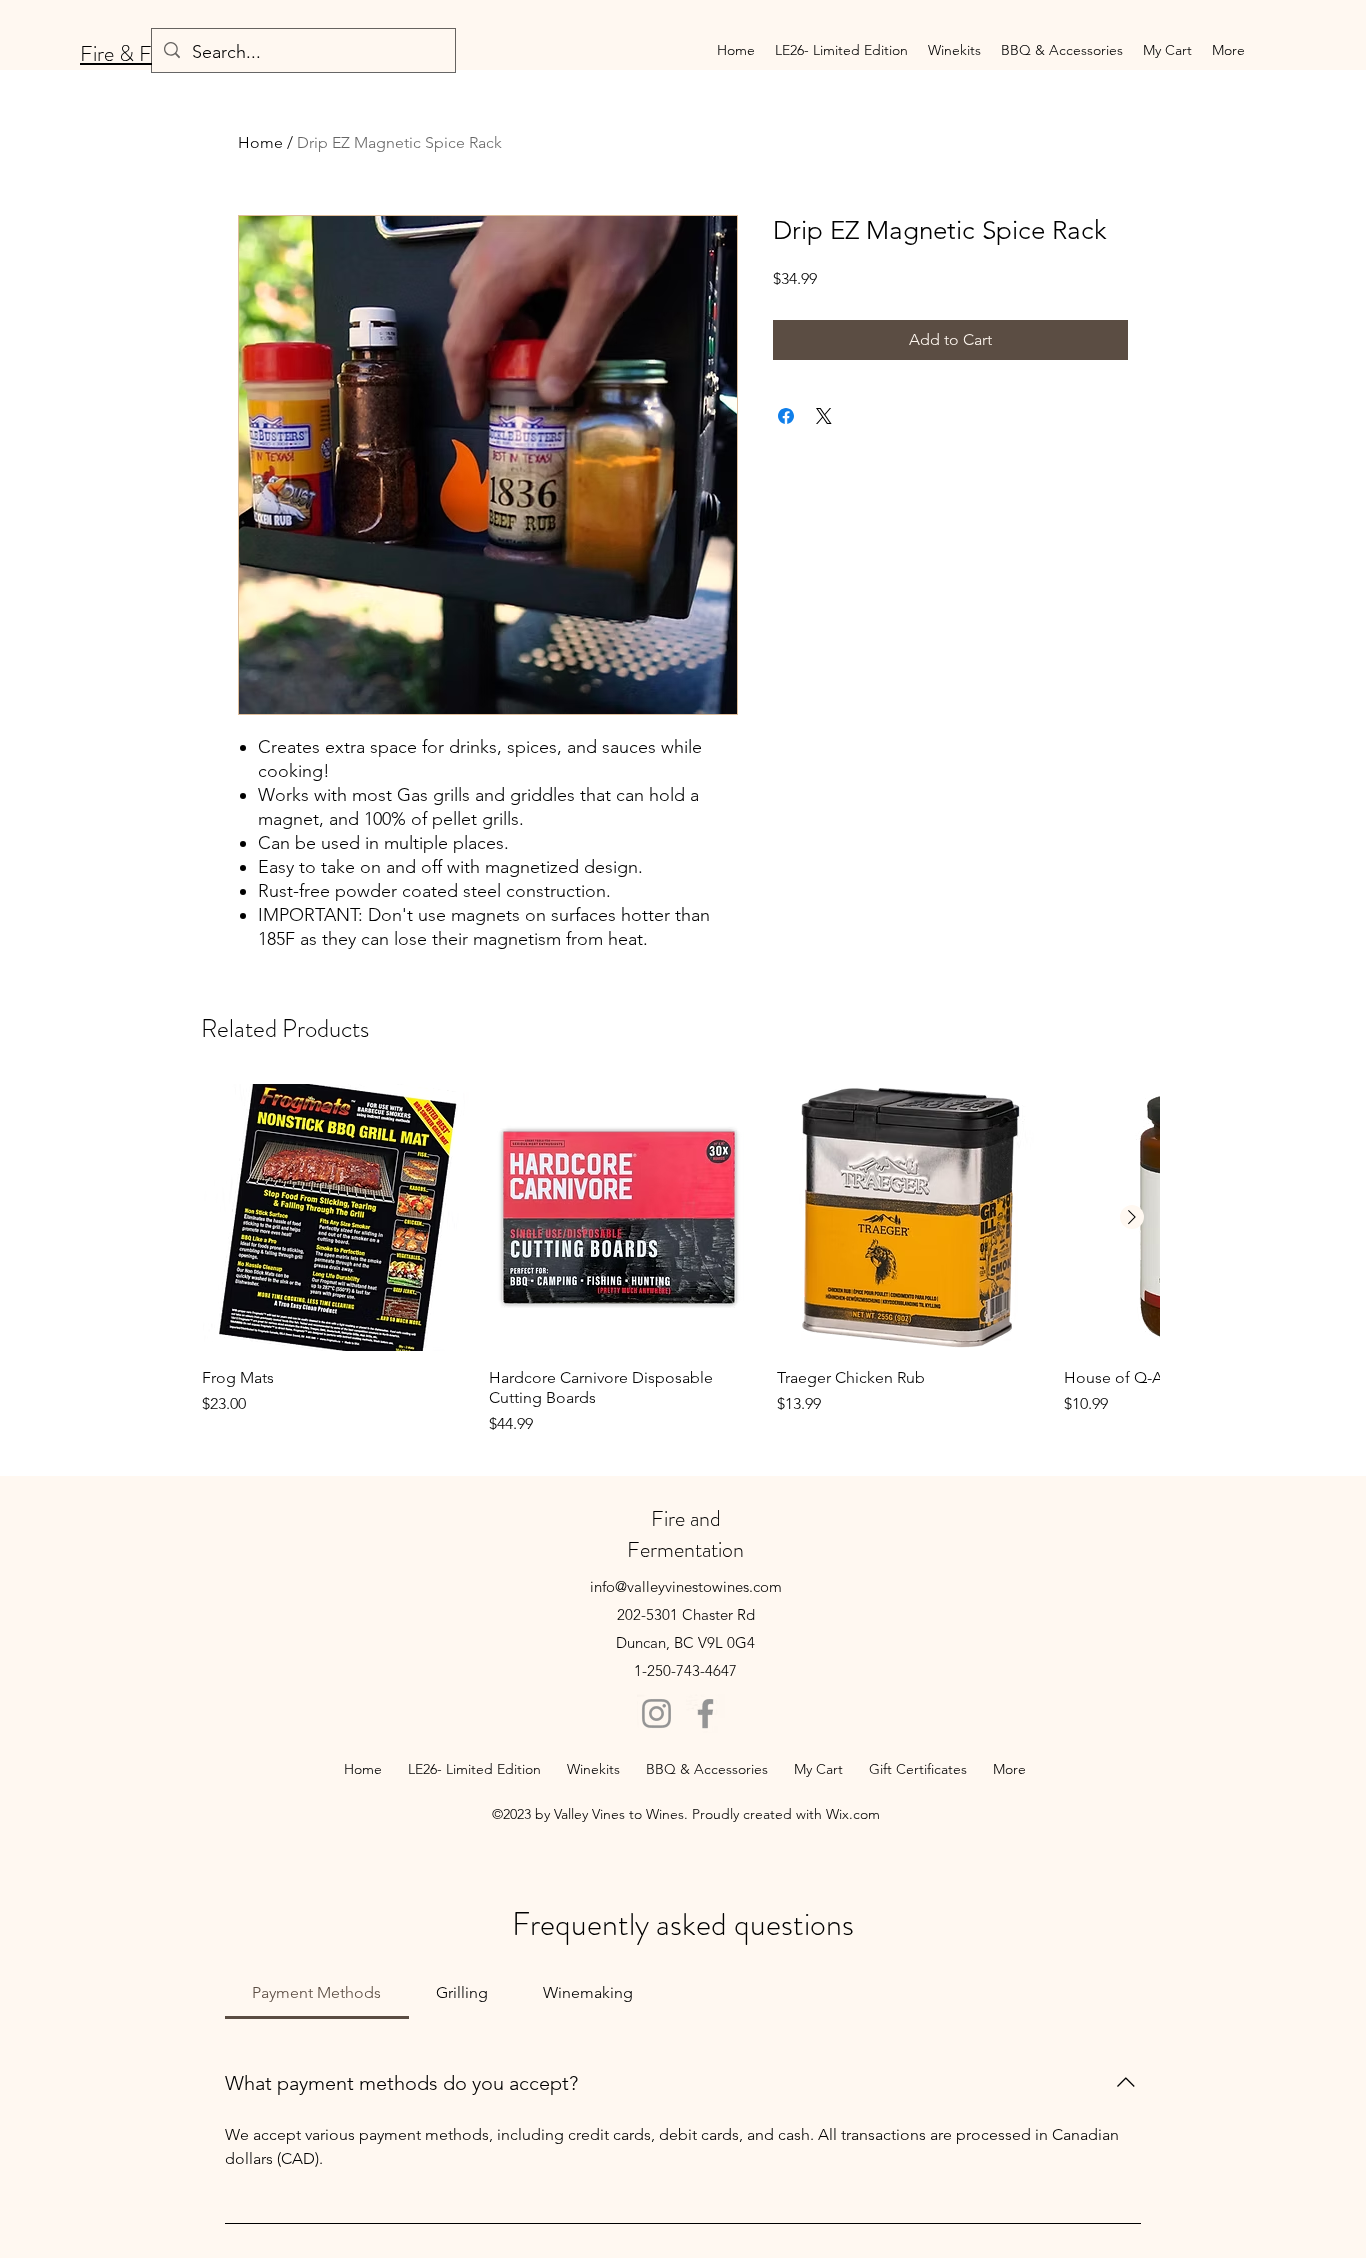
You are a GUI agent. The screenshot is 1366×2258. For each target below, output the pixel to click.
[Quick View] (335, 1217)
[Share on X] (824, 416)
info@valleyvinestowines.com (686, 1586)
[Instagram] (656, 1713)
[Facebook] (705, 1713)
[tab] (317, 1993)
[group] (680, 1259)
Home (260, 142)
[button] (954, 50)
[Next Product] (1132, 1217)
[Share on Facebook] (786, 416)
